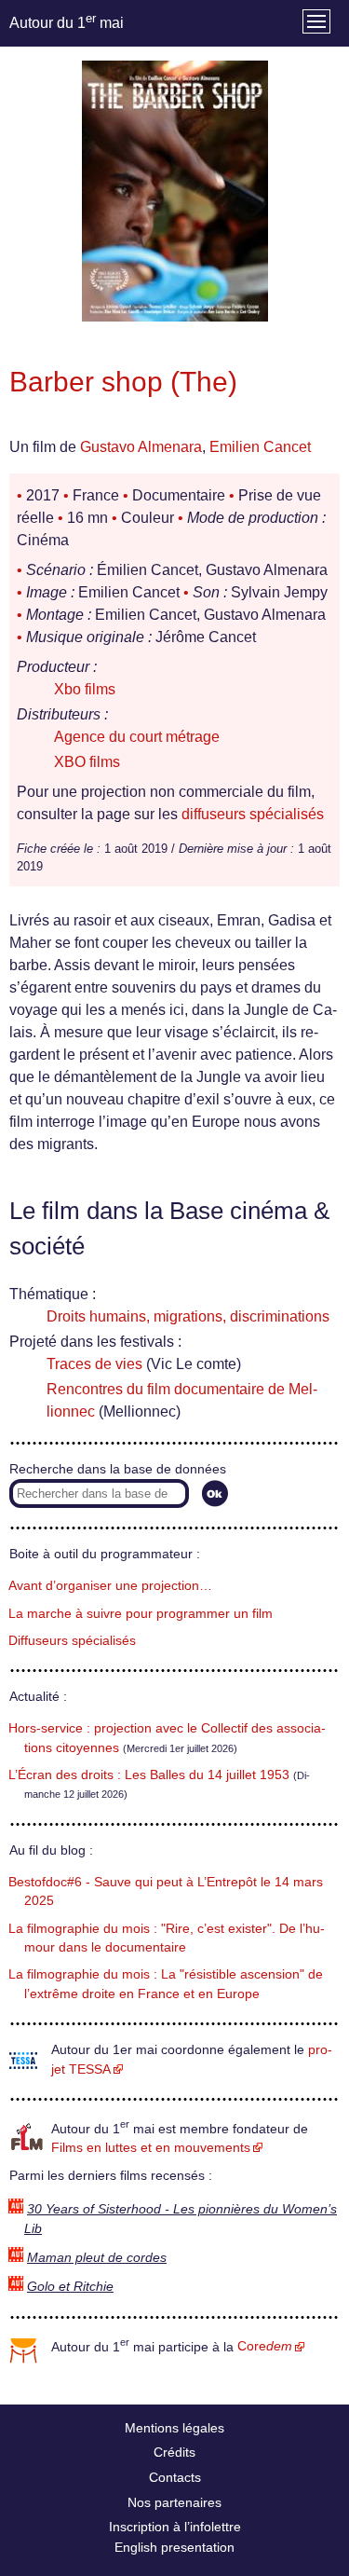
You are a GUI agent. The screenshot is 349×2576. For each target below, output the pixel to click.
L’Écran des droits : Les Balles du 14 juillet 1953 (149, 1775)
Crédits (174, 2452)
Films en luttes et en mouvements (151, 2148)
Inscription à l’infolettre (175, 2527)
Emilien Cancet (260, 447)
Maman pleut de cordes (97, 2258)
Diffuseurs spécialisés (72, 1641)
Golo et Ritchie (70, 2287)
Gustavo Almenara (141, 447)
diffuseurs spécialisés (253, 814)
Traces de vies (94, 1364)
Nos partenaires (174, 2502)
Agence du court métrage (137, 737)
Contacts (175, 2477)
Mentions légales (174, 2428)
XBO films (87, 762)
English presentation (174, 2547)
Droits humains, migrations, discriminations (188, 1316)
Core (265, 2346)
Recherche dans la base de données (118, 1469)
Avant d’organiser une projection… (110, 1586)
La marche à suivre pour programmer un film (141, 1614)
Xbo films (85, 689)
